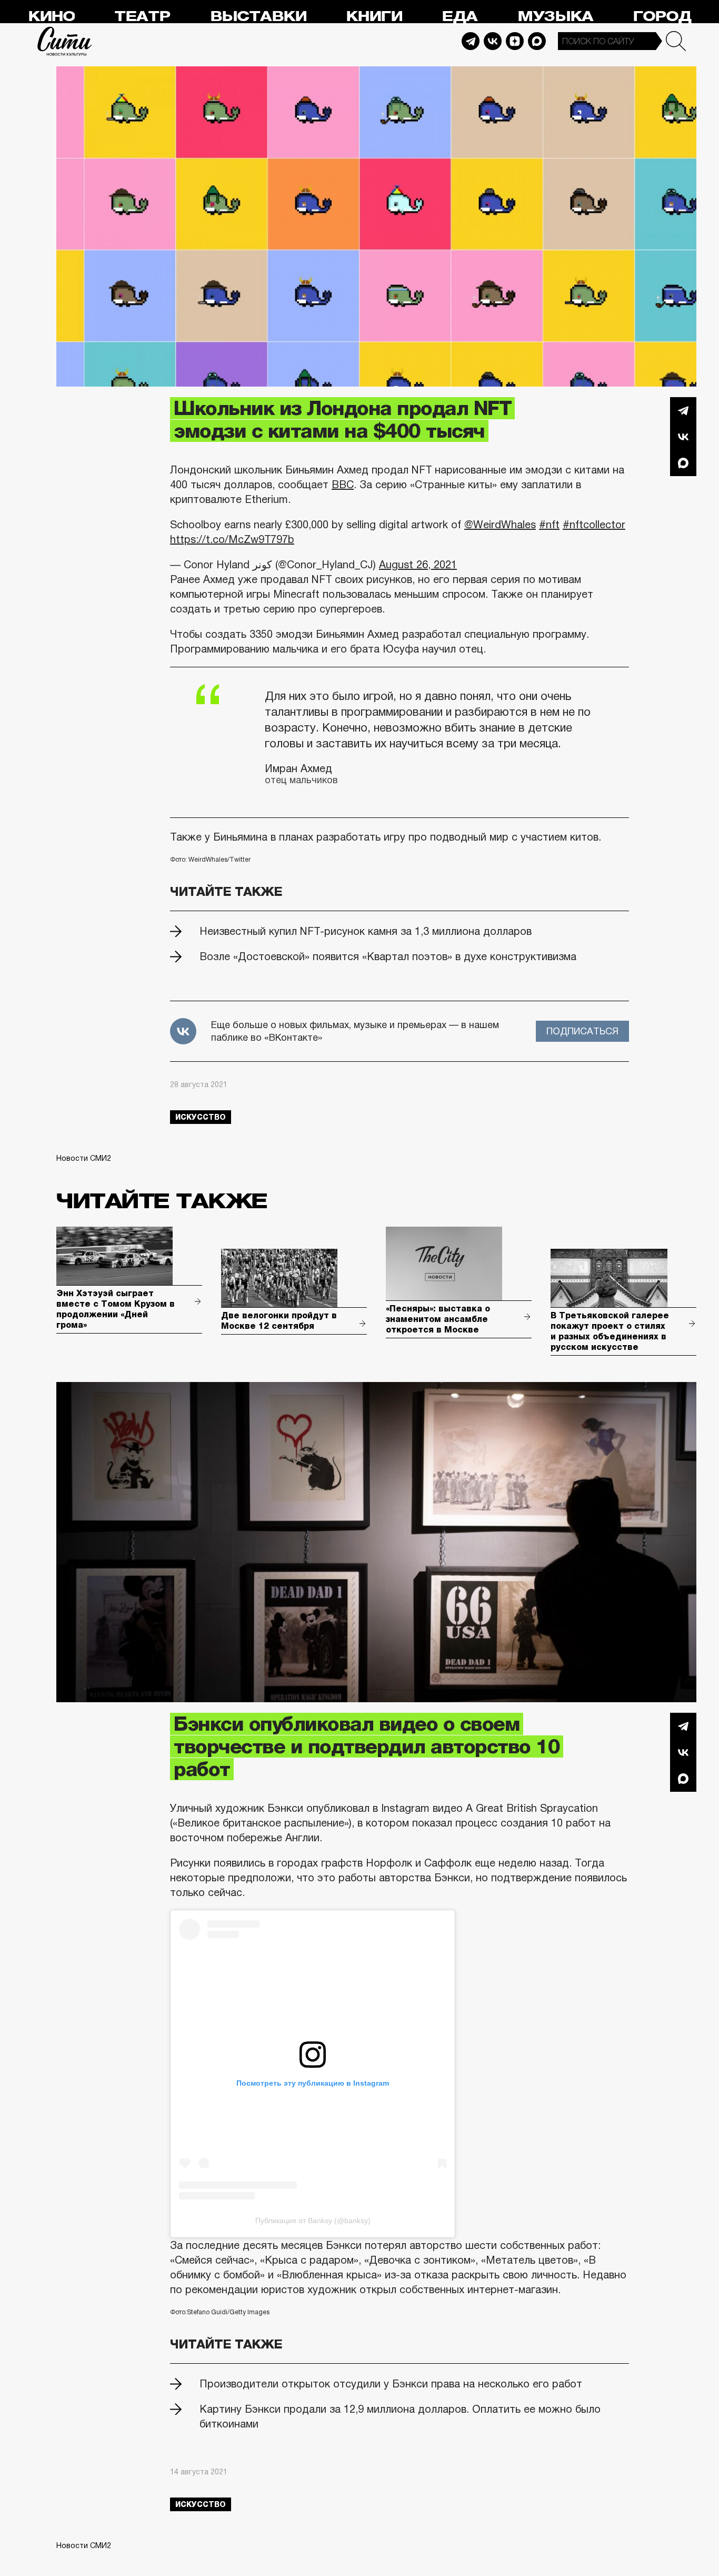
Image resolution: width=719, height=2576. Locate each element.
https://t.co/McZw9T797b (232, 539)
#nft (549, 525)
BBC (343, 485)
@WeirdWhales (500, 525)
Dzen (515, 41)
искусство (201, 1117)
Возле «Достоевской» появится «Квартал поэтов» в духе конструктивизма (388, 956)
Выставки (258, 17)
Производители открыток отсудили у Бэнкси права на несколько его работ (391, 2384)
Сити (65, 41)
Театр (142, 17)
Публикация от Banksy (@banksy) (313, 2220)
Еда (460, 17)
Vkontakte (493, 41)
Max (537, 41)
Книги (374, 17)
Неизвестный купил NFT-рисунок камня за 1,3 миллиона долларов (366, 931)
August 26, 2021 (418, 565)
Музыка (555, 17)
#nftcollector (594, 525)
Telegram (471, 41)
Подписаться (582, 1031)
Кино (51, 17)
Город (662, 17)
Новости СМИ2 (84, 1158)
